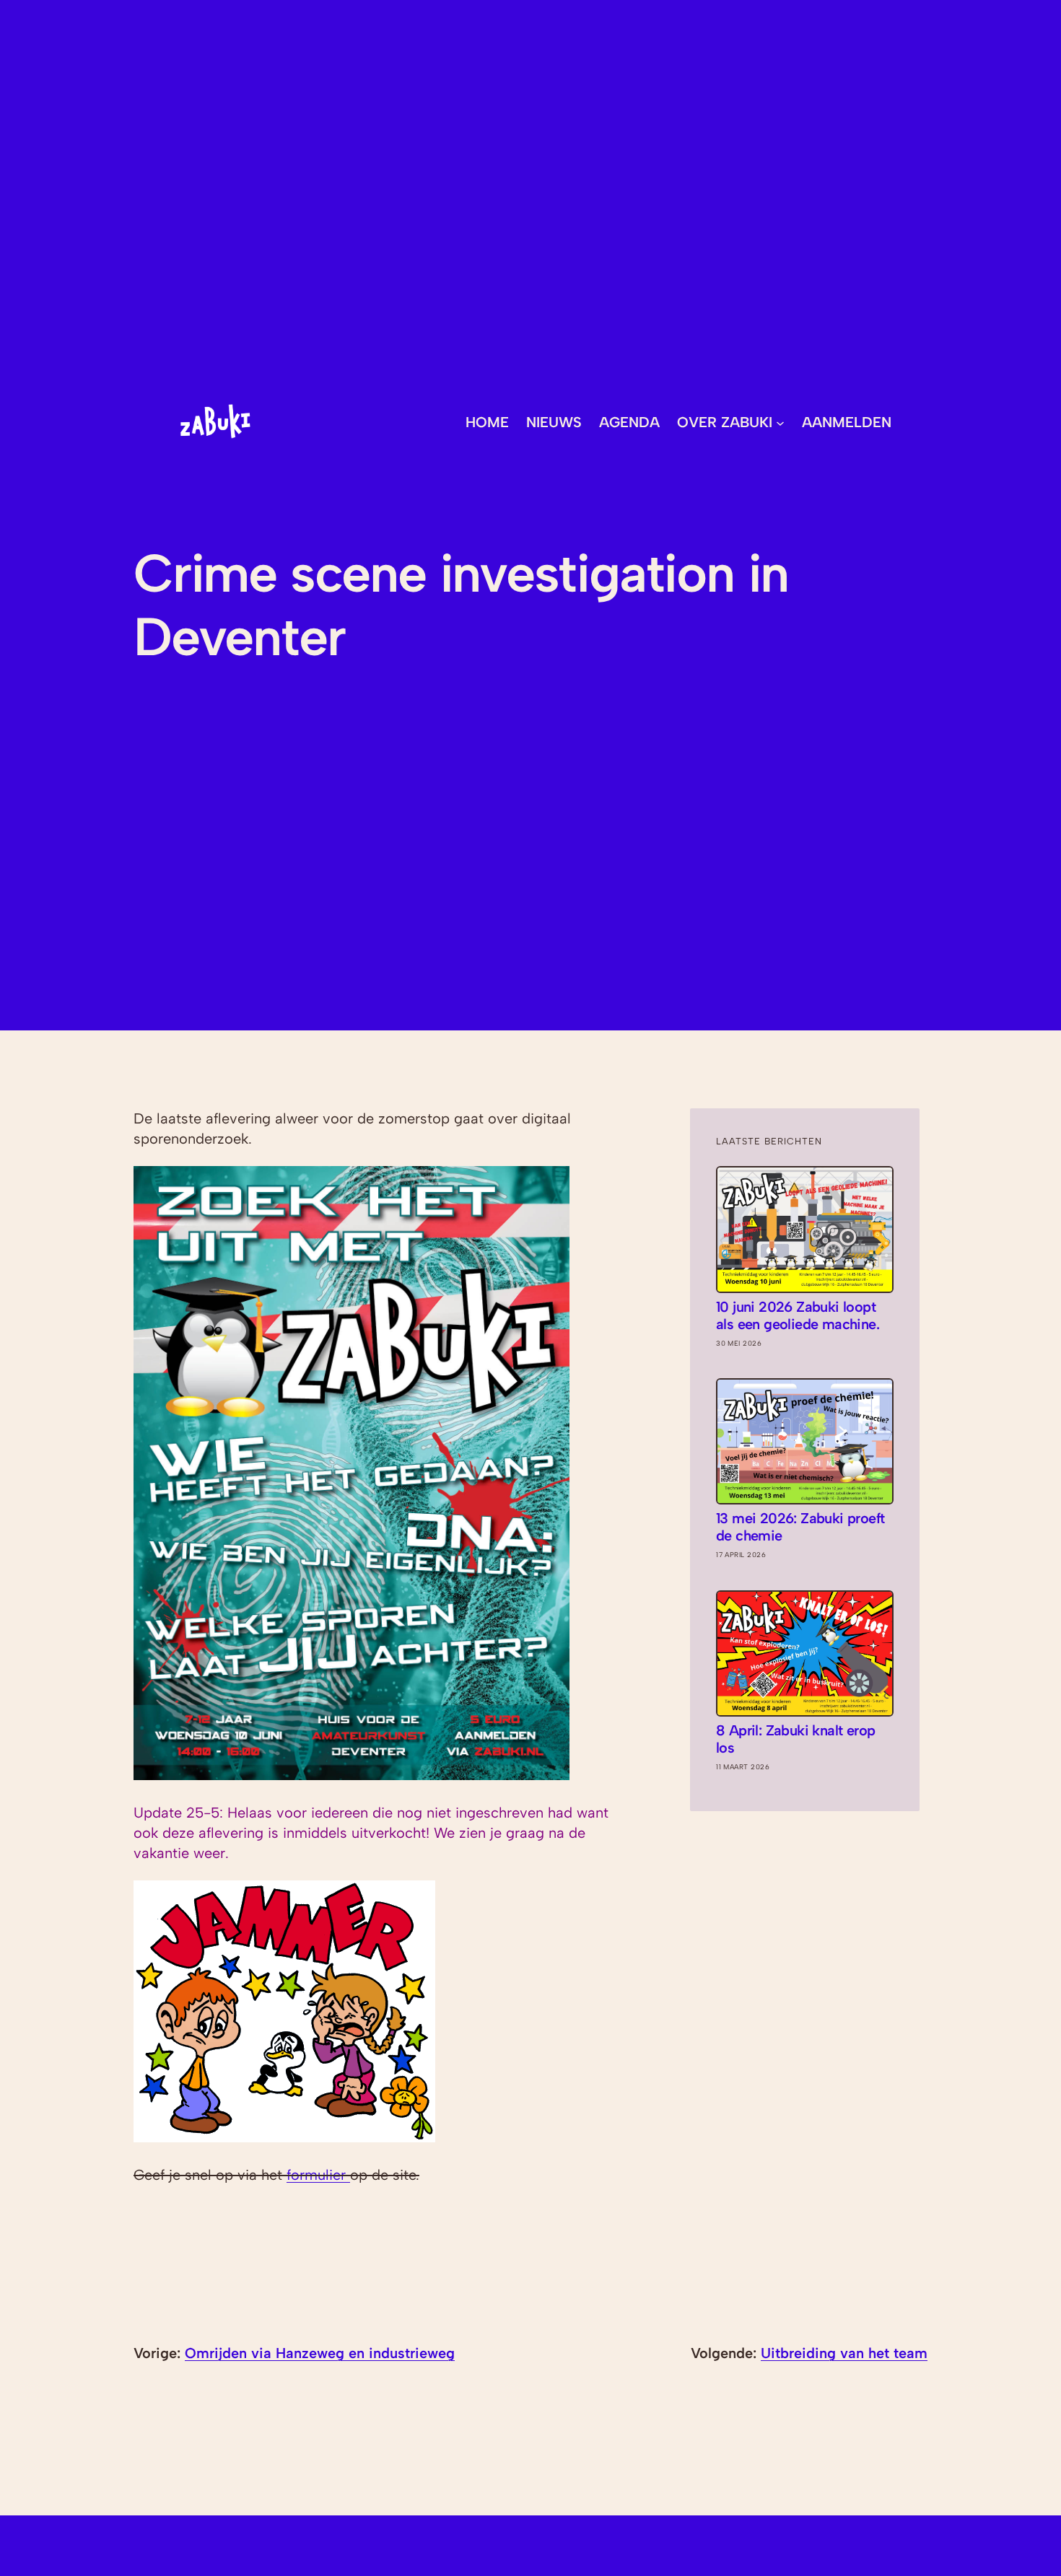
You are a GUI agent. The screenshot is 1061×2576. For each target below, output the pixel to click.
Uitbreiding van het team (844, 2353)
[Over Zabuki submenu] (780, 422)
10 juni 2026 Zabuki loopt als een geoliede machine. (798, 1315)
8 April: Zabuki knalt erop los (795, 1739)
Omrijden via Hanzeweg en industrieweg (320, 2353)
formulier (318, 2175)
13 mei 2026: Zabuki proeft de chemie (800, 1527)
